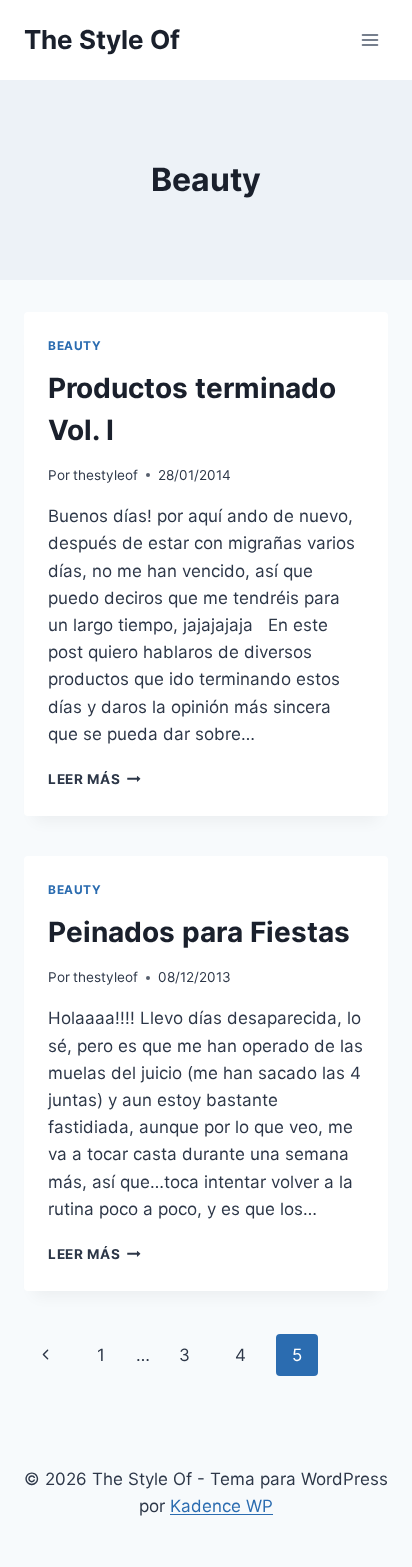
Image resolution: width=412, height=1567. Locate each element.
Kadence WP (221, 1506)
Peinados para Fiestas (199, 932)
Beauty (75, 345)
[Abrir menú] (369, 39)
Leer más (94, 779)
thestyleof (105, 475)
